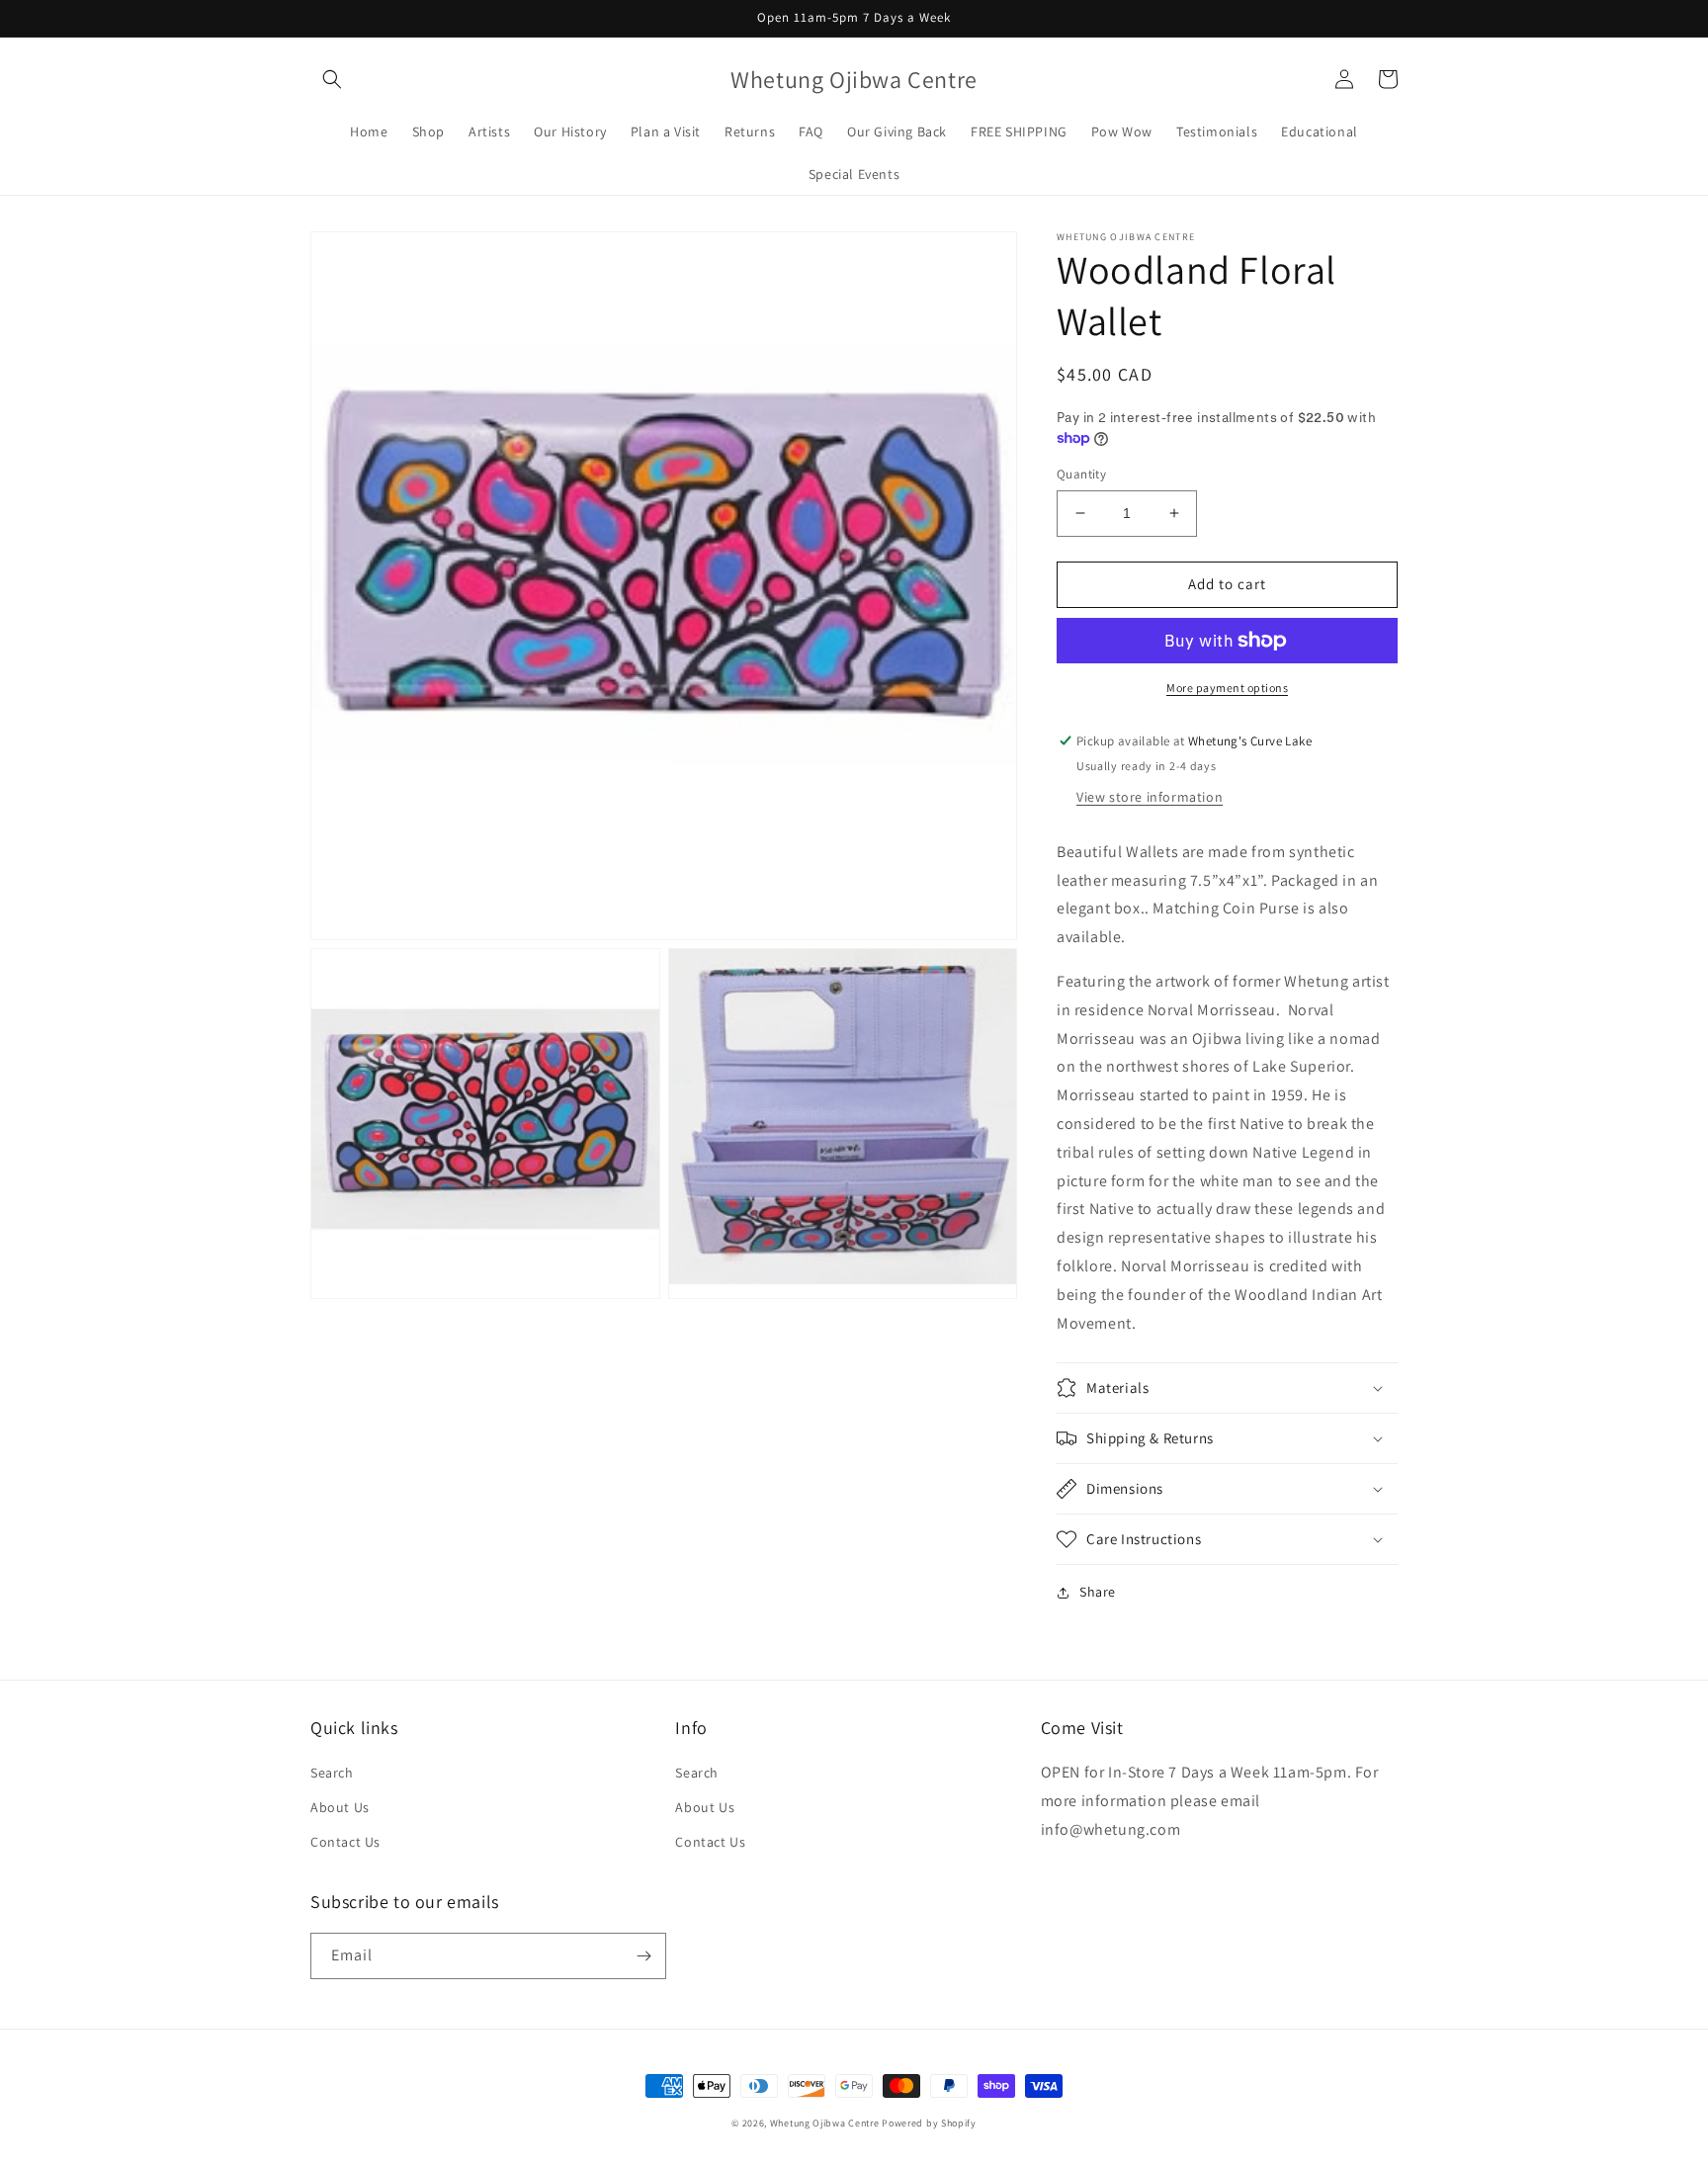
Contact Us (345, 1842)
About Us (340, 1807)
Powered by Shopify (929, 2123)
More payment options (1227, 688)
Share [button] (1098, 1592)
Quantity (1081, 474)
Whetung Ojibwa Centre (825, 2123)
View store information (1150, 797)
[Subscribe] (643, 1956)
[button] (332, 79)
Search (332, 1773)
